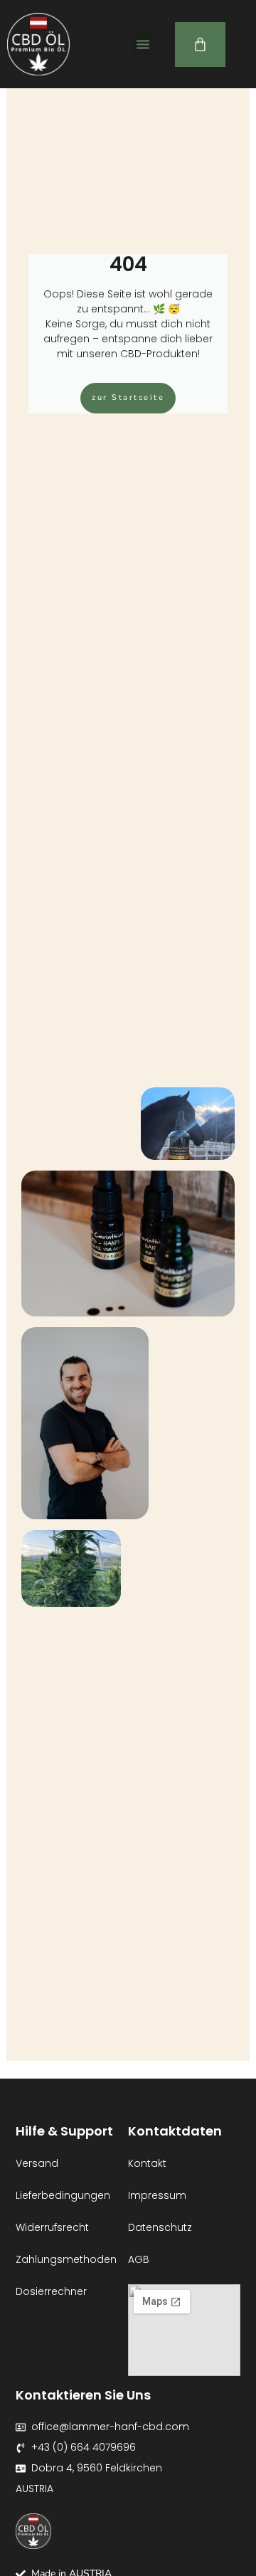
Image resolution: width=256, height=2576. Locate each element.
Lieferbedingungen (63, 2195)
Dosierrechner (51, 2291)
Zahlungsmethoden (66, 2259)
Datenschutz (160, 2227)
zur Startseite (128, 397)
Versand (37, 2163)
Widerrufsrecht (52, 2227)
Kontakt (147, 2163)
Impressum (157, 2195)
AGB (139, 2259)
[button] (143, 44)
